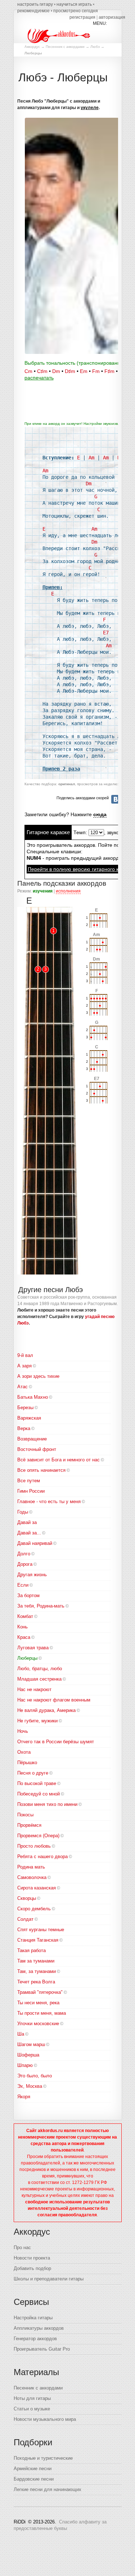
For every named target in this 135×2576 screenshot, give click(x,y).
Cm (28, 371)
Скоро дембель (34, 1909)
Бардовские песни (34, 2479)
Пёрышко (27, 1763)
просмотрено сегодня (76, 11)
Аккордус (32, 47)
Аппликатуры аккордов (39, 2328)
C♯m (42, 371)
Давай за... (29, 1533)
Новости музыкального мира (45, 2419)
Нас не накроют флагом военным (54, 1700)
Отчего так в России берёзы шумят (56, 1742)
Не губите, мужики (37, 1721)
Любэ (95, 47)
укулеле (90, 108)
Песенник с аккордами (65, 47)
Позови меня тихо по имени (47, 1804)
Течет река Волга (36, 1982)
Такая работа (31, 1950)
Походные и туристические (43, 2458)
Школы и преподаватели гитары (49, 2279)
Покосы (25, 1815)
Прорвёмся (29, 1825)
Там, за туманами (37, 1971)
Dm (56, 371)
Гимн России (31, 1491)
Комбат (25, 1616)
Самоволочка (32, 1877)
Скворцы (27, 1898)
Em (84, 371)
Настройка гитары (33, 2318)
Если (23, 1585)
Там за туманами (36, 1961)
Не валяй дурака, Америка (46, 1710)
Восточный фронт (37, 1449)
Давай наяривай (35, 1543)
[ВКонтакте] (116, 799)
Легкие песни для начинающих (48, 2489)
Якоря (24, 2097)
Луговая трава (33, 1648)
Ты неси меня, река (38, 2003)
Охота (24, 1752)
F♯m (109, 371)
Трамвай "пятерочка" (40, 1992)
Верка (24, 1428)
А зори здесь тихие (38, 1376)
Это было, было (35, 2076)
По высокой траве (37, 1783)
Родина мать (31, 1867)
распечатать (39, 378)
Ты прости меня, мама (42, 2013)
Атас (22, 1387)
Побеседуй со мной (39, 1794)
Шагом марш (31, 2044)
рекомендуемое (33, 11)
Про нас (22, 2247)
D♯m (70, 371)
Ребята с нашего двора (42, 1856)
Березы (25, 1408)
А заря (24, 1366)
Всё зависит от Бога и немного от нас (58, 1460)
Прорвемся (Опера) (38, 1836)
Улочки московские (38, 2024)
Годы (23, 1512)
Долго (24, 1554)
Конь (22, 1627)
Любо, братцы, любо (40, 1669)
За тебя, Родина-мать (41, 1606)
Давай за (27, 1522)
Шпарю (25, 2065)
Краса (24, 1637)
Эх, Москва (30, 2086)
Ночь (23, 1731)
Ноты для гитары (32, 2398)
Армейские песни (33, 2469)
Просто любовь (34, 1846)
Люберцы (27, 1658)
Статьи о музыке (32, 2409)
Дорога (25, 1564)
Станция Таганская (38, 1940)
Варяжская (29, 1418)
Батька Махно (33, 1397)
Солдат (25, 1919)
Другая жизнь (32, 1575)
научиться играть (74, 4)
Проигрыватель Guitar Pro (42, 2349)
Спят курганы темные (41, 1930)
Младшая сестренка (39, 1679)
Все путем (29, 1481)
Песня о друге (33, 1773)
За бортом (28, 1595)
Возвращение (32, 1439)
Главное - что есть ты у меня (49, 1501)
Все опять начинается (41, 1470)
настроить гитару (35, 4)
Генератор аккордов (35, 2339)
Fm (96, 371)
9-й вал (25, 1355)
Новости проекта (32, 2258)
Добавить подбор (32, 2268)
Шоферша (28, 2055)
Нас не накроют (34, 1689)
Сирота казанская (37, 1888)
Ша (21, 2034)
